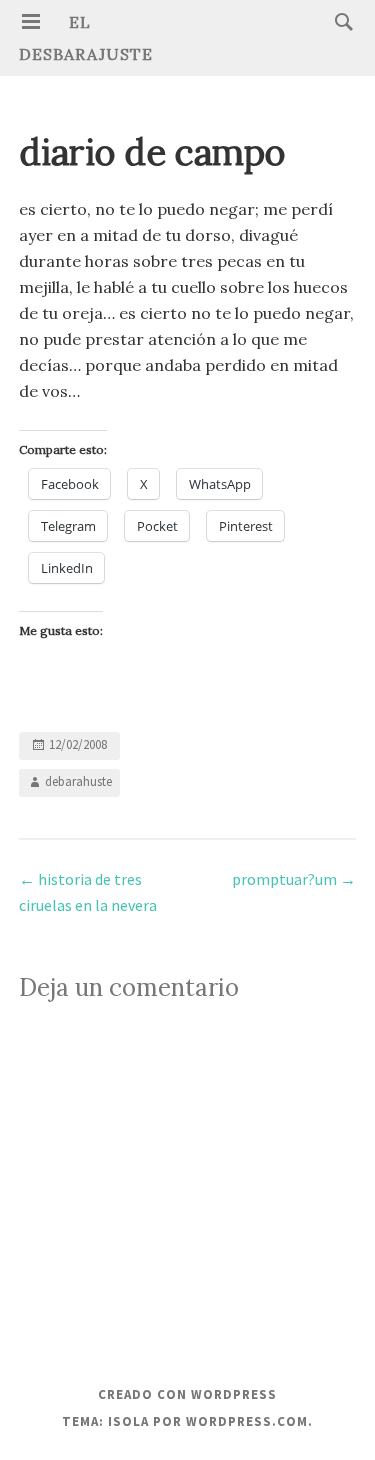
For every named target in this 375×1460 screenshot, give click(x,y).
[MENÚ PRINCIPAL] (31, 22)
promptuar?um (294, 879)
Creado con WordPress (187, 1394)
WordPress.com (247, 1421)
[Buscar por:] (339, 21)
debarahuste (78, 781)
